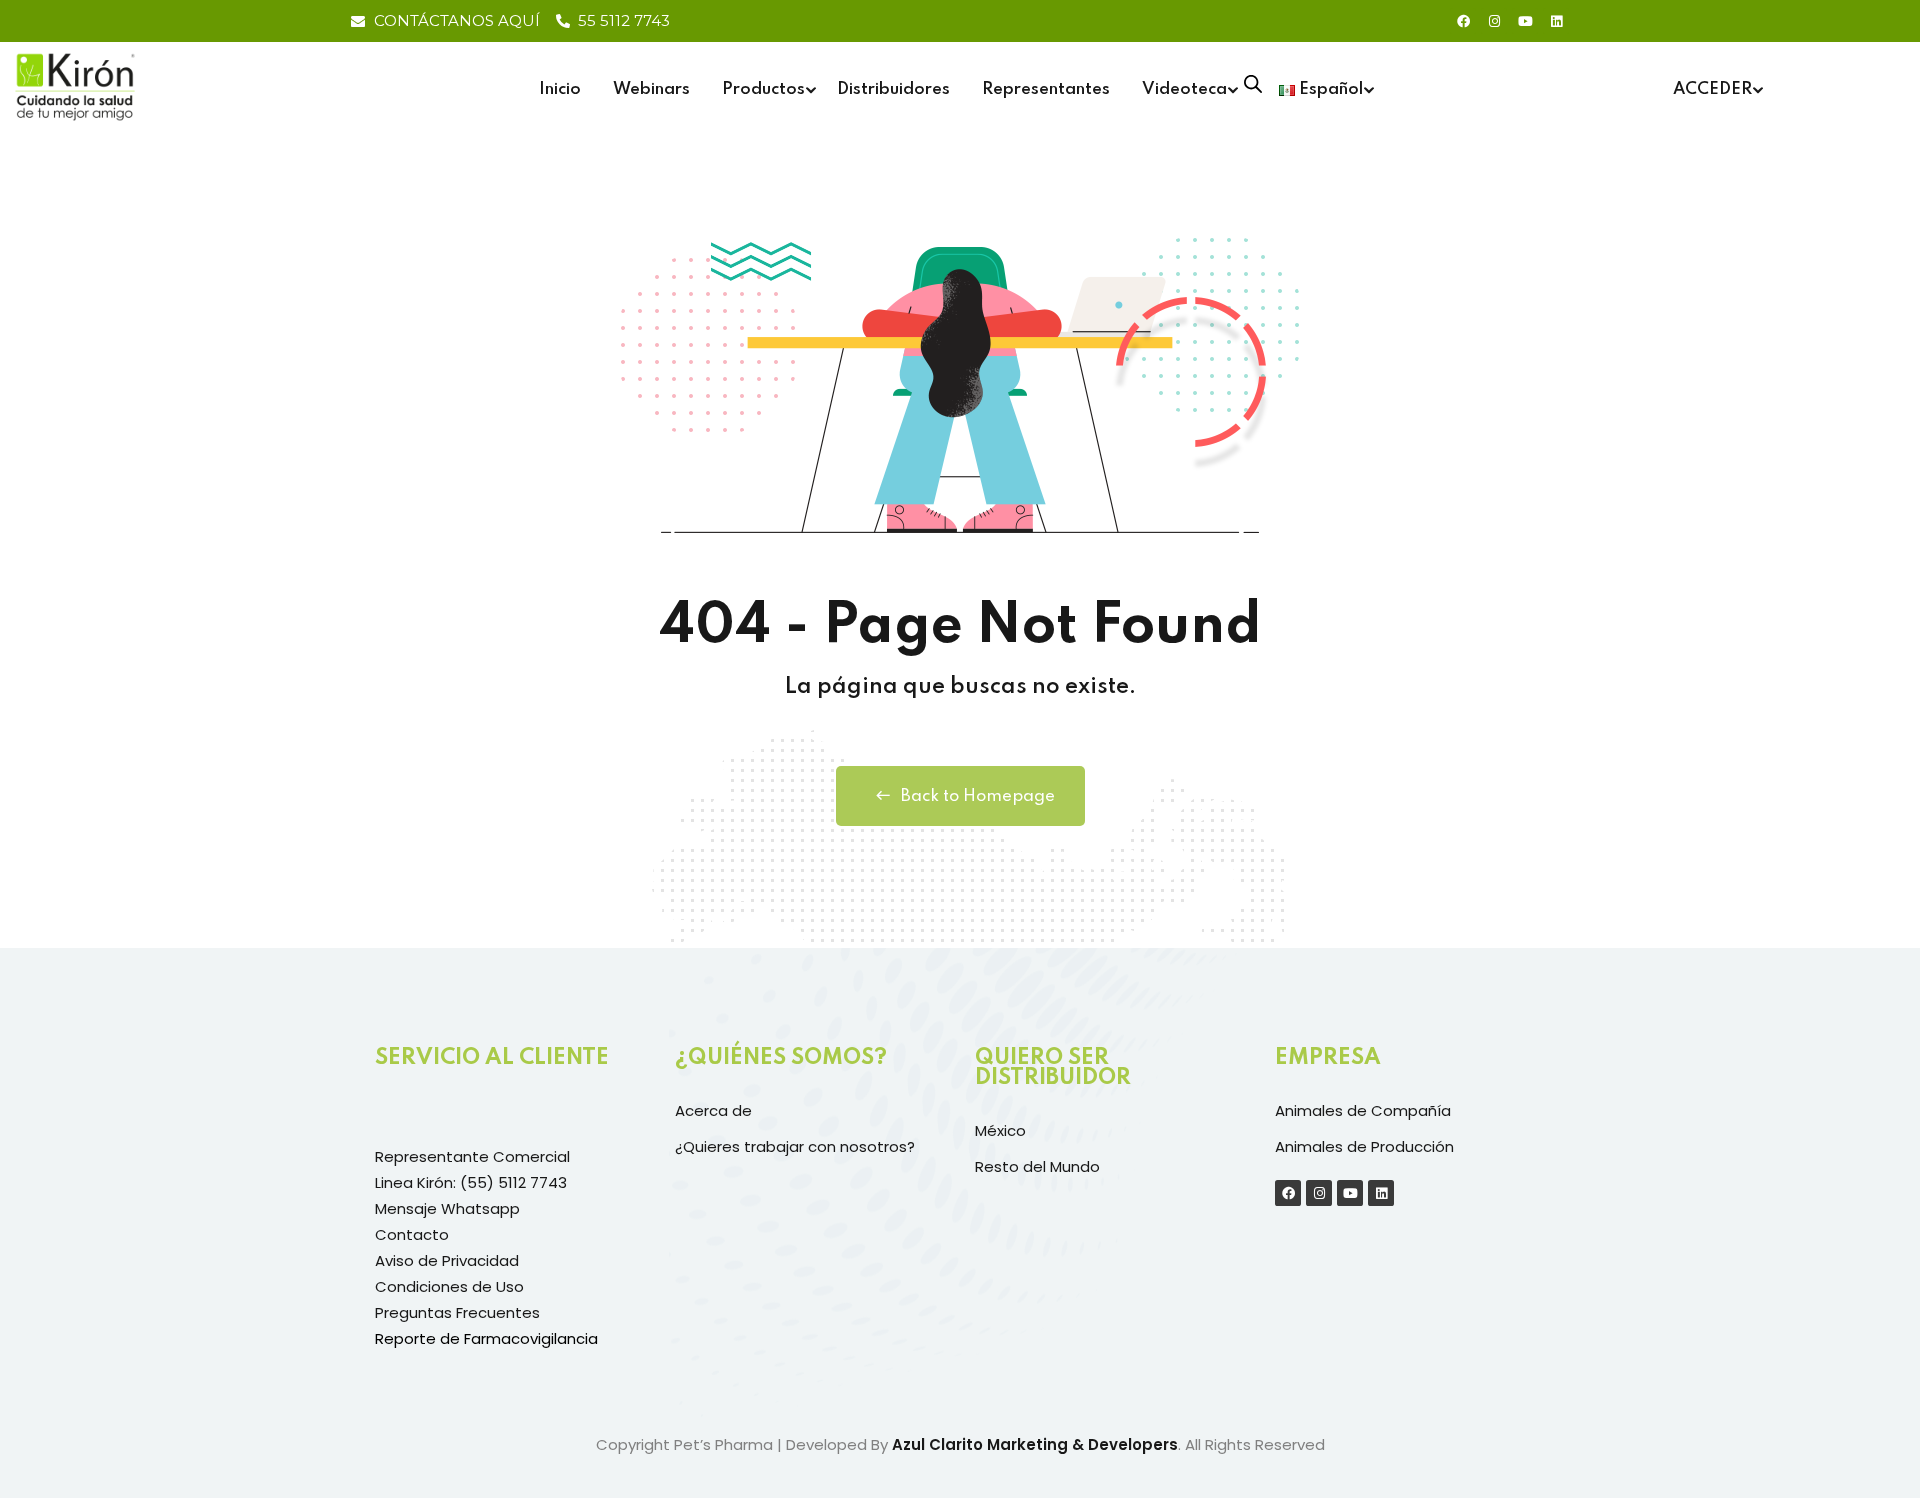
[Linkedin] (1556, 21)
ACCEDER (1712, 89)
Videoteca (1184, 89)
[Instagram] (1494, 21)
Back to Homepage (978, 796)
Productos (763, 89)
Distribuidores (893, 89)
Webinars (651, 89)
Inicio (560, 89)
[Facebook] (1463, 21)
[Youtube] (1525, 21)
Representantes (1046, 89)
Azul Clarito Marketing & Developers (1035, 1444)
